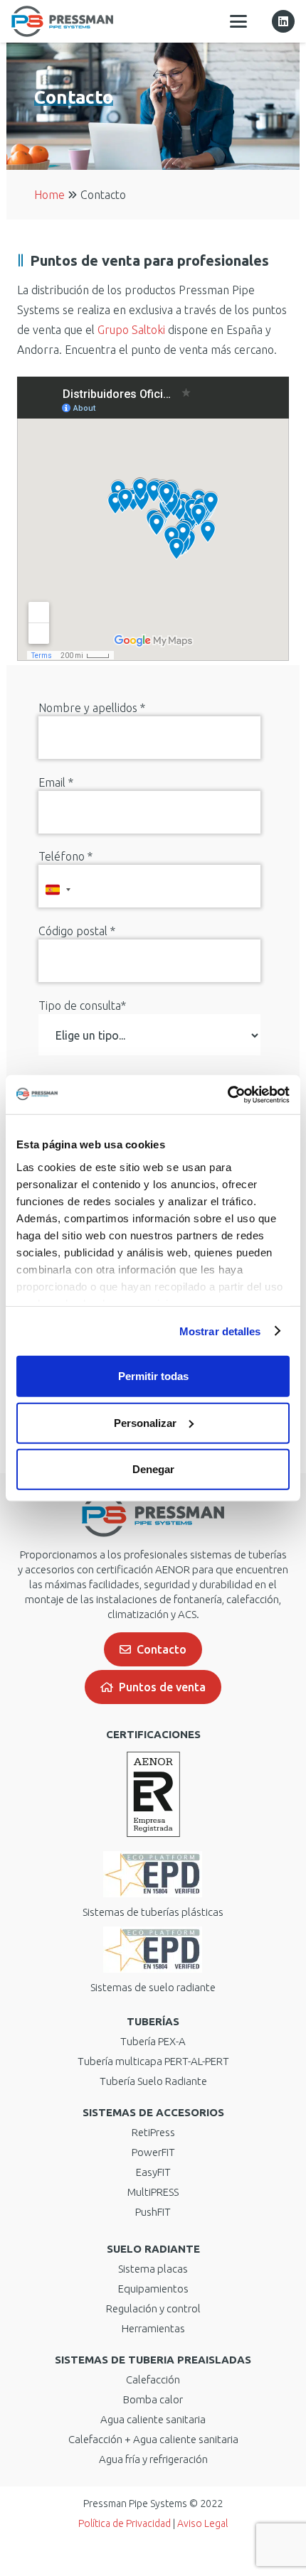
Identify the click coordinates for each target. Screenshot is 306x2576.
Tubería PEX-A (153, 2041)
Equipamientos (153, 2289)
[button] (238, 21)
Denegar (153, 1469)
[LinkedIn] (283, 21)
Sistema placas (153, 2269)
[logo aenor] (153, 1794)
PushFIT (153, 2212)
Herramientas (153, 2328)
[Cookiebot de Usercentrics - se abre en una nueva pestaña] (227, 1094)
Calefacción (153, 2380)
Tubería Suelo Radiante (153, 2081)
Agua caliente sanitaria (153, 2419)
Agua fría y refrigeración (153, 2459)
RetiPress (153, 2132)
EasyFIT (153, 2172)
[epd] (153, 1874)
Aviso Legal (202, 2523)
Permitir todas (153, 1376)
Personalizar (145, 1422)
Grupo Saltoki (131, 330)
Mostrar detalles (220, 1331)
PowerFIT (153, 2152)
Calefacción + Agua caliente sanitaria (153, 2439)
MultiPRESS (153, 2192)
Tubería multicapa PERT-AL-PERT (153, 2061)
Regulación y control (153, 2308)
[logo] (62, 21)
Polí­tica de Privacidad (125, 2523)
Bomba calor (153, 2399)
